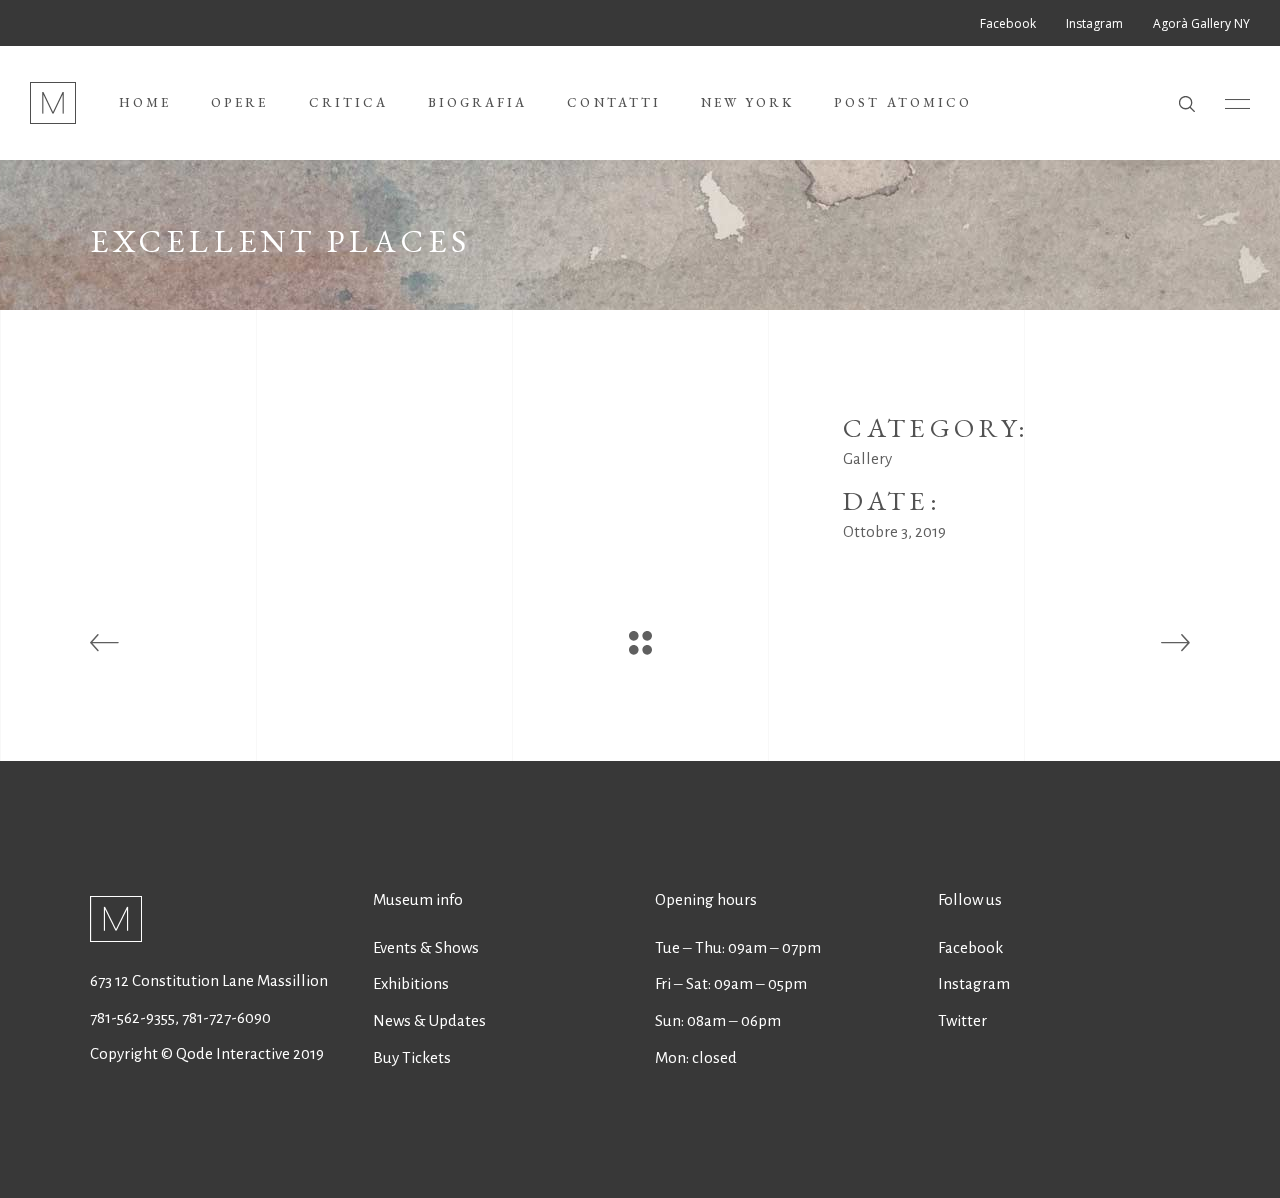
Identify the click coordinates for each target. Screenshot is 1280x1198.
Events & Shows (426, 947)
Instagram (974, 983)
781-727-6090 (226, 1017)
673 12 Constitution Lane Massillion (209, 980)
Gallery (867, 458)
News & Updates (429, 1020)
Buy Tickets (412, 1057)
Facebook (970, 947)
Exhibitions (411, 983)
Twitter (962, 1020)
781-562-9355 (132, 1017)
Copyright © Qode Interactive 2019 (207, 1053)
